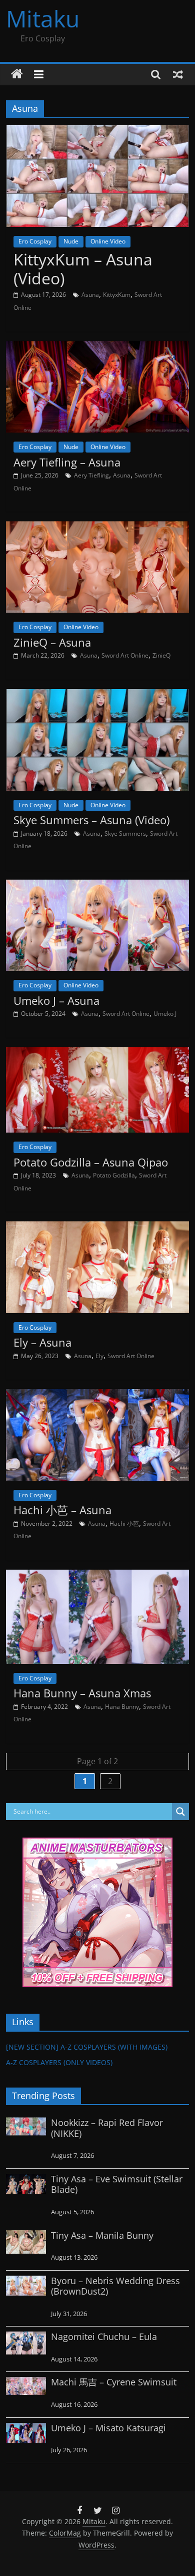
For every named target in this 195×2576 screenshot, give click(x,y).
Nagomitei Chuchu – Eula (104, 2337)
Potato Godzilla (114, 1175)
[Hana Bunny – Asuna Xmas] (98, 1576)
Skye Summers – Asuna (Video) (91, 820)
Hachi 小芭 (124, 1523)
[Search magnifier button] (180, 1812)
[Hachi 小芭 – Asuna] (98, 1395)
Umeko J (165, 1014)
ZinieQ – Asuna (52, 642)
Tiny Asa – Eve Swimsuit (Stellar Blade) (117, 2184)
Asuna (90, 295)
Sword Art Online (125, 655)
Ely (99, 1356)
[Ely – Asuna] (98, 1227)
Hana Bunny (122, 1707)
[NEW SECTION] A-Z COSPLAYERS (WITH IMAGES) (87, 2047)
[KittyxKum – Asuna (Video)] (98, 131)
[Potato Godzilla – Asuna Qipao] (98, 1053)
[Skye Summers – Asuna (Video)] (98, 695)
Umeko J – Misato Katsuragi (108, 2428)
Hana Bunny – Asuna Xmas (82, 1693)
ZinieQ (161, 655)
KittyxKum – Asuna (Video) (83, 269)
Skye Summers (125, 833)
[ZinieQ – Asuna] (98, 527)
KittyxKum (117, 295)
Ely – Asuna (42, 1342)
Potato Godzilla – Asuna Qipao (91, 1162)
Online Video (108, 241)
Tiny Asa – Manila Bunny (102, 2235)
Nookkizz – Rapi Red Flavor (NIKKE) (107, 2128)
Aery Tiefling (91, 475)
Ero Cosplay (35, 241)
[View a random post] (178, 74)
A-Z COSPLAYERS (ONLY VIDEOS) (59, 2062)
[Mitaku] (17, 74)
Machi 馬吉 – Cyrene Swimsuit (114, 2382)
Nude (71, 241)
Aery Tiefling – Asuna (67, 462)
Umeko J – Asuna (56, 1000)
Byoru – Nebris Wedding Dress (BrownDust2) (115, 2286)
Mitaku (43, 18)
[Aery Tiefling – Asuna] (98, 347)
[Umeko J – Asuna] (98, 886)
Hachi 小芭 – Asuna (62, 1510)
